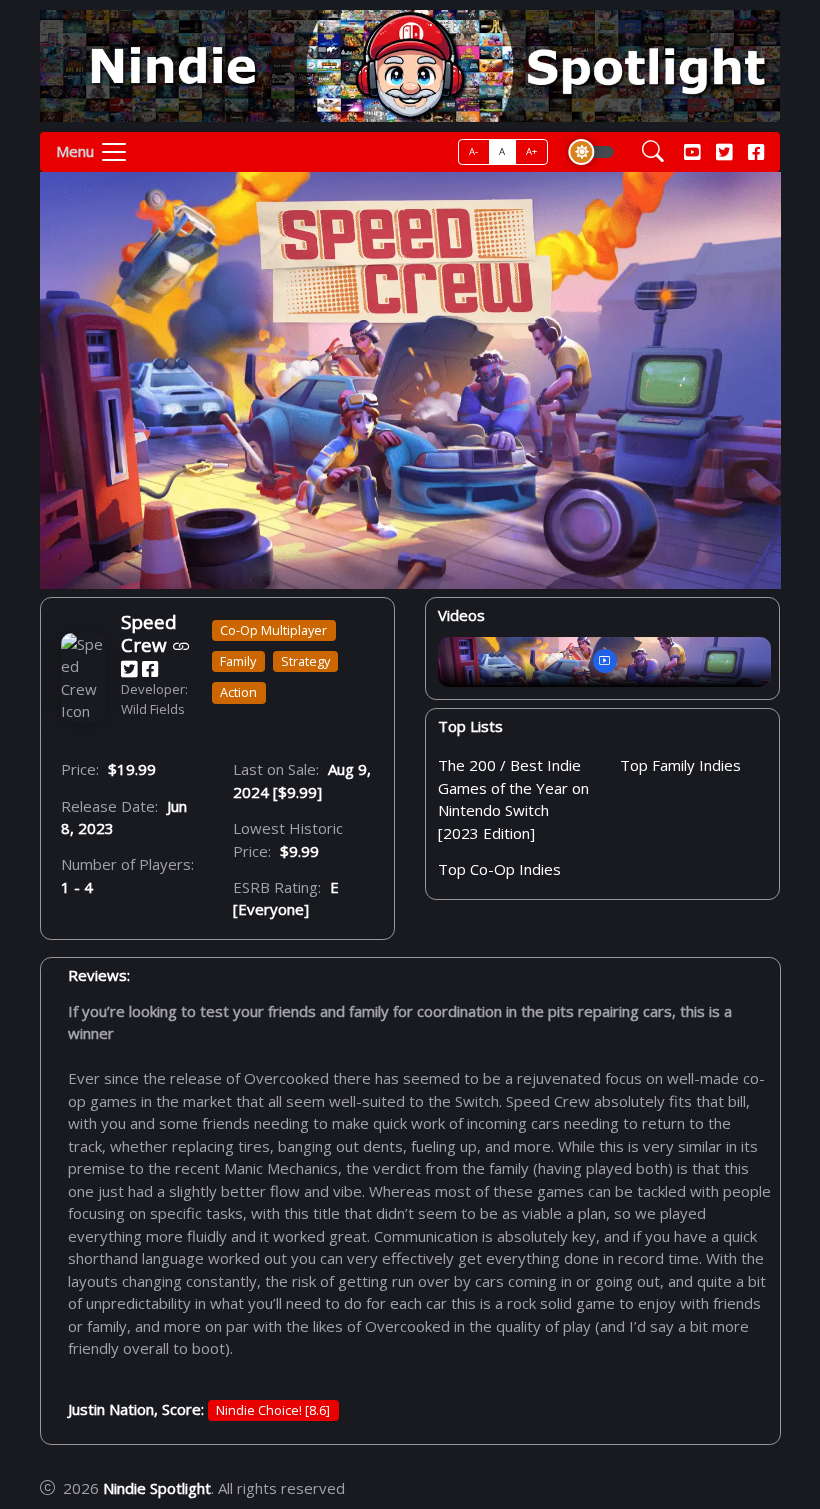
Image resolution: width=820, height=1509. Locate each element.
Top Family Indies (680, 765)
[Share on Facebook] (150, 668)
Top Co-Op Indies (499, 869)
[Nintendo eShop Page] (181, 645)
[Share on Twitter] (129, 668)
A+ (532, 151)
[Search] (653, 152)
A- (474, 151)
